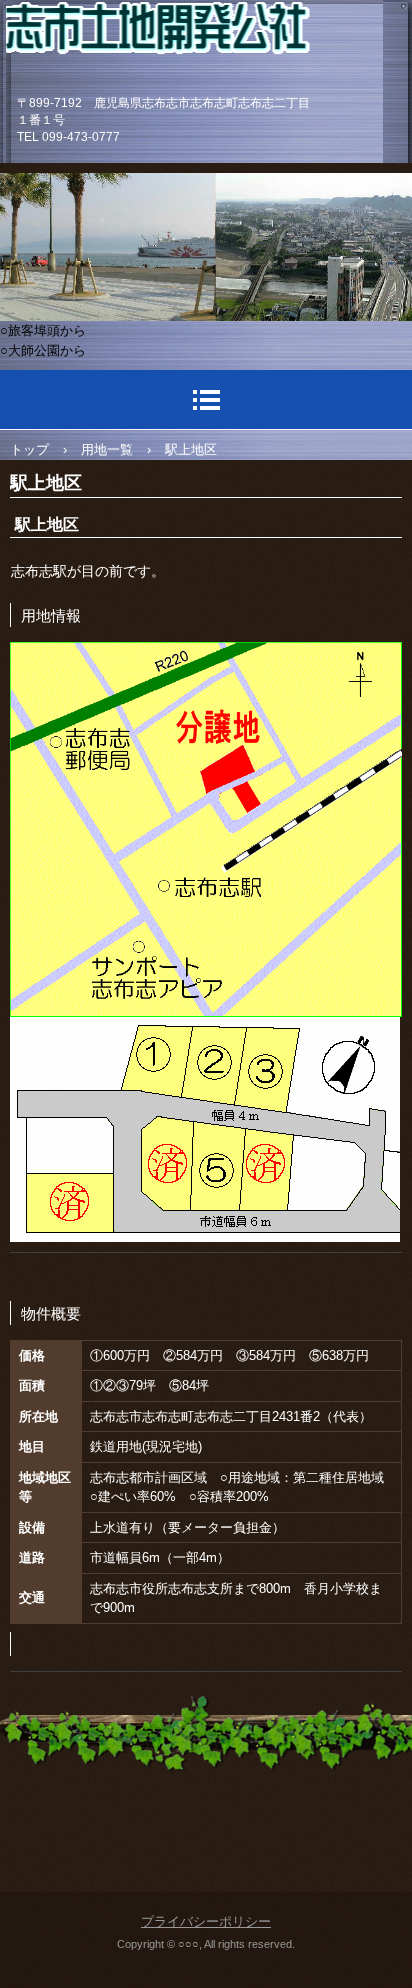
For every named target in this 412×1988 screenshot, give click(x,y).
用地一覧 (107, 449)
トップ (29, 449)
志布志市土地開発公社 (194, 44)
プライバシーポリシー (206, 1921)
